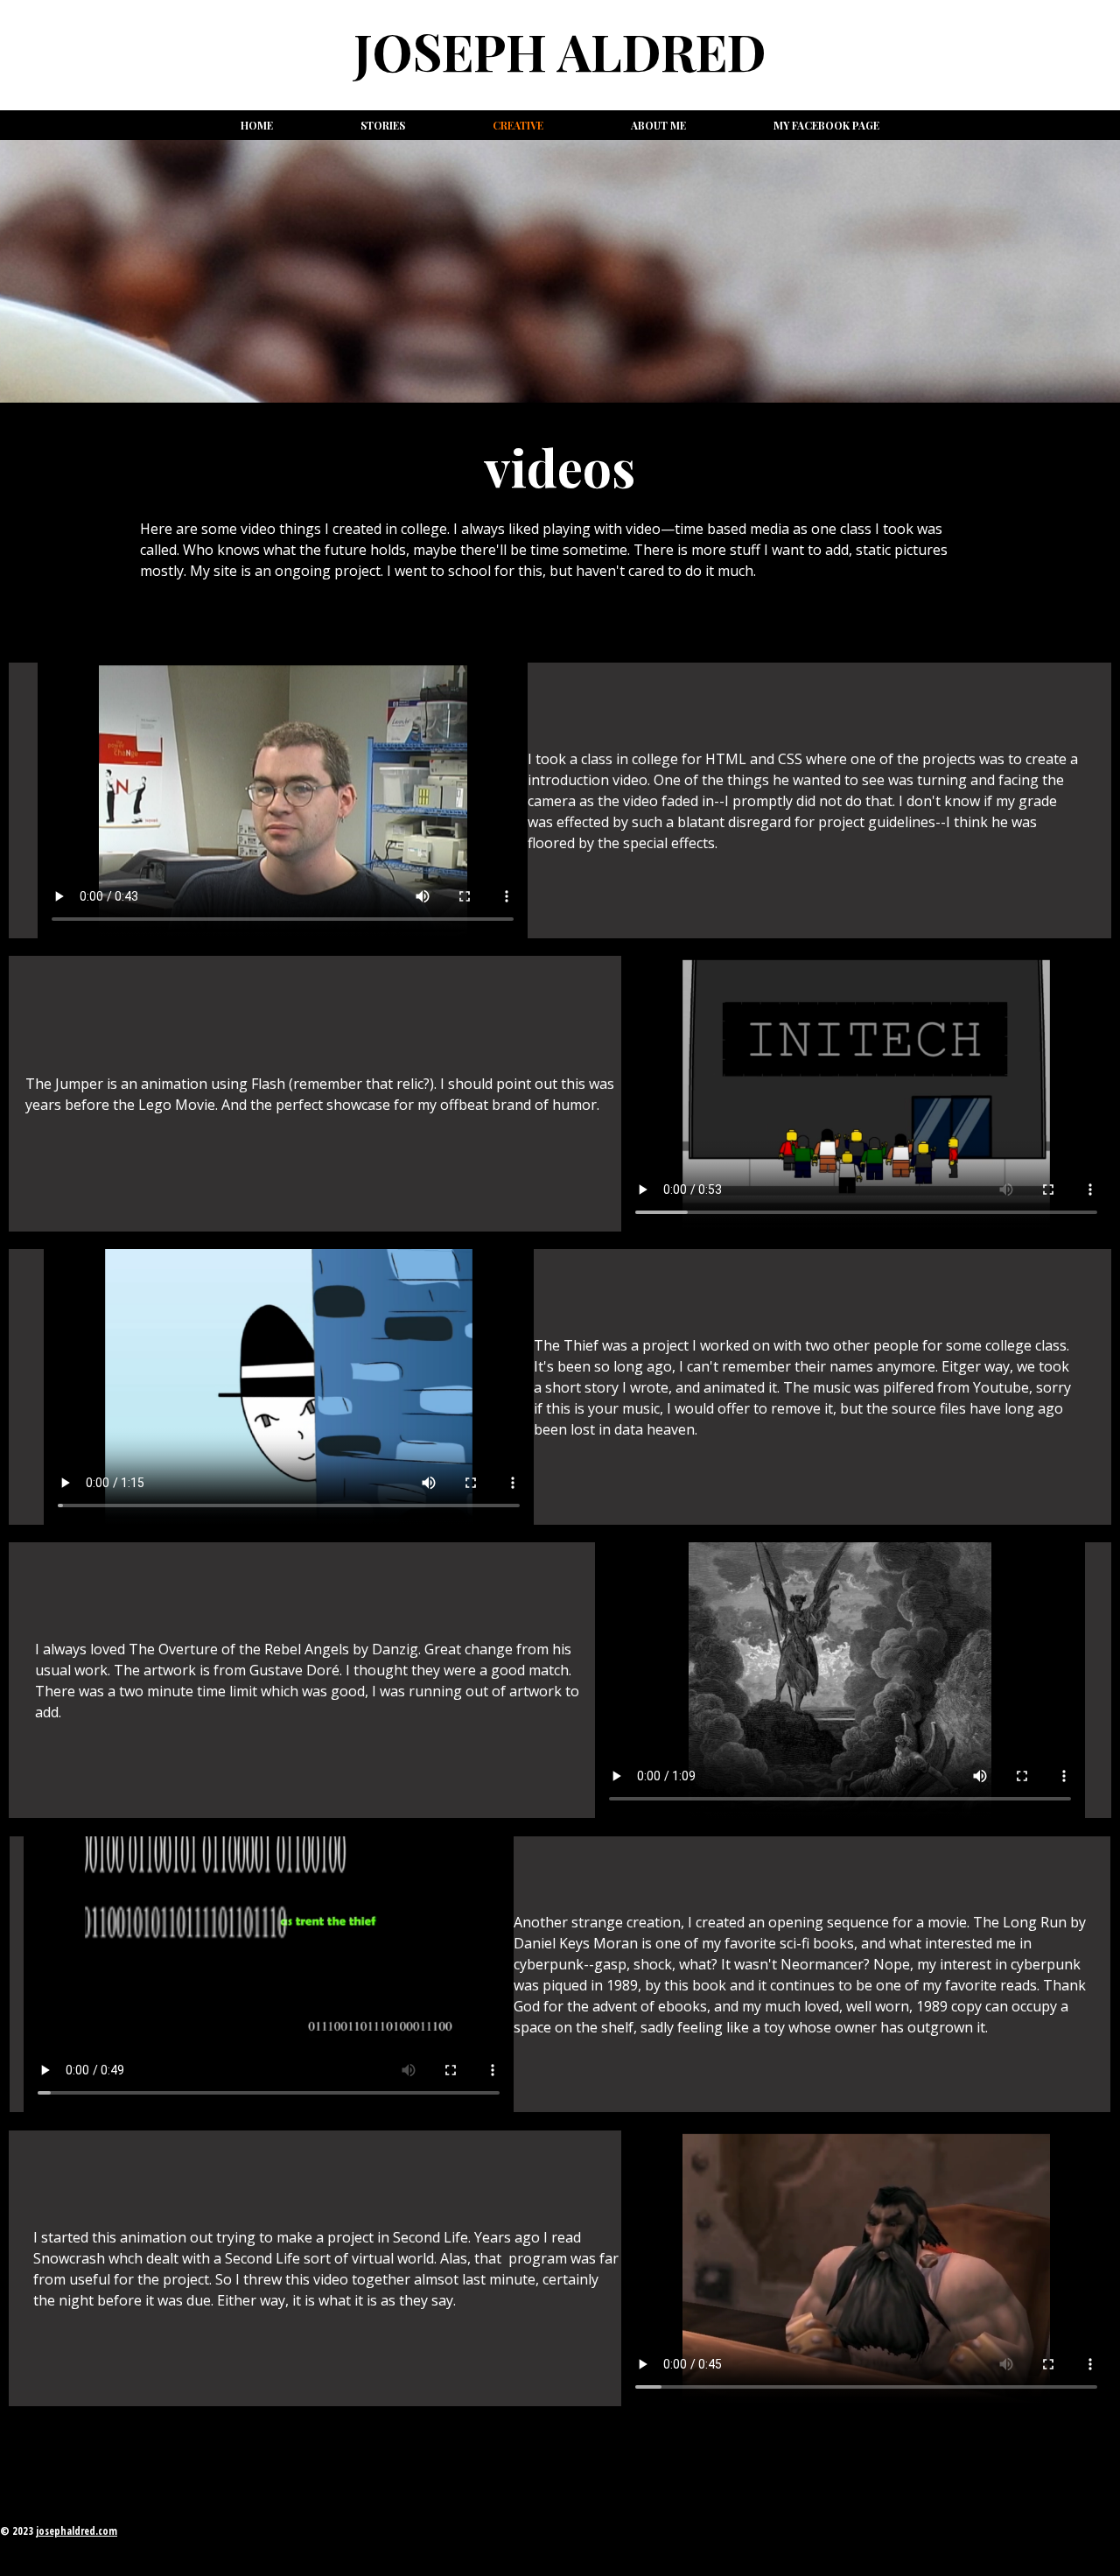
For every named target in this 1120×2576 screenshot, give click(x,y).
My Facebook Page (826, 125)
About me (658, 125)
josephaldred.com (77, 2531)
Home (257, 125)
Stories (383, 125)
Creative (518, 125)
